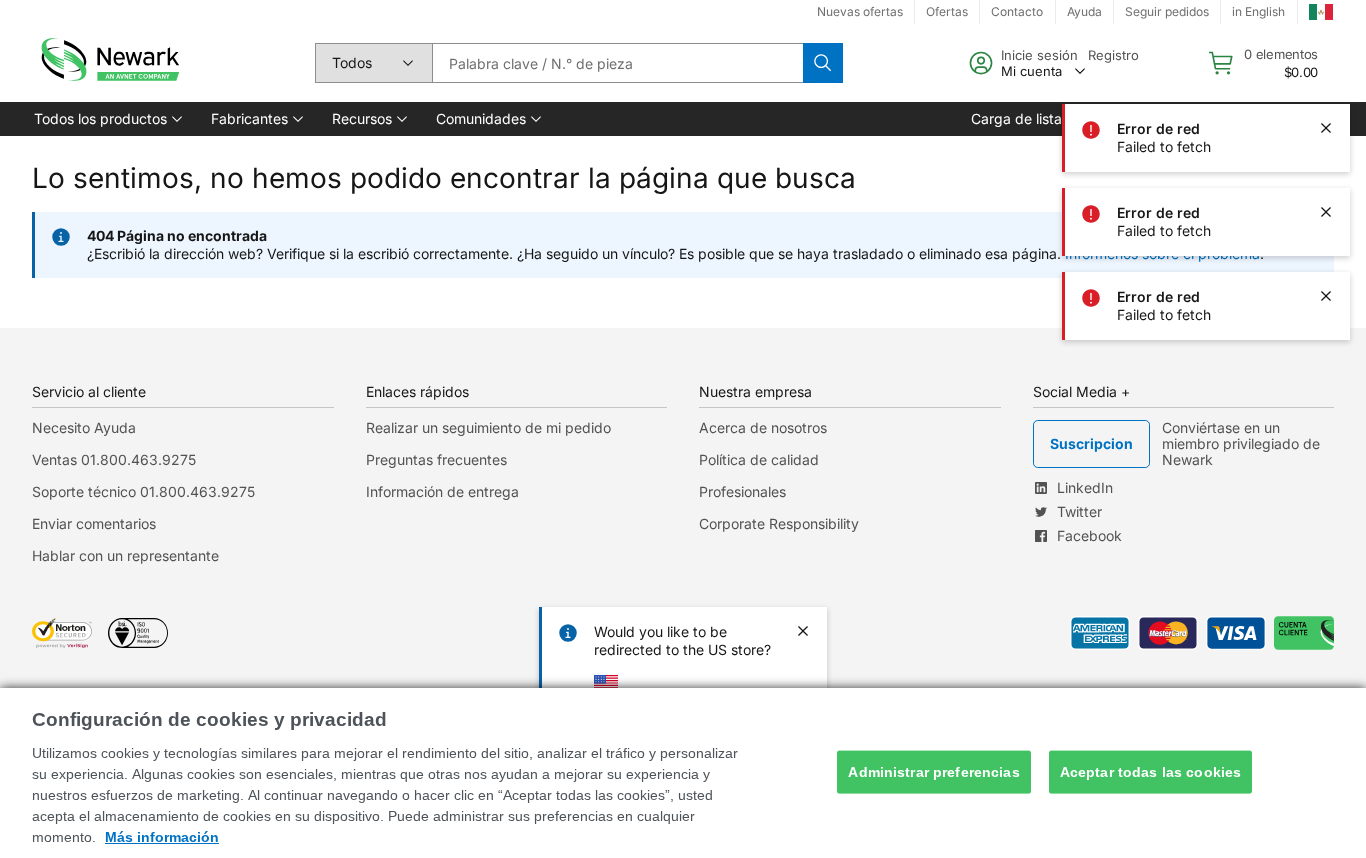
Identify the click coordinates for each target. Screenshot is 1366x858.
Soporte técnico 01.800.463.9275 (143, 491)
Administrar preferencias (933, 772)
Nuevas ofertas (860, 11)
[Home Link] (108, 63)
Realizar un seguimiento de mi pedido (488, 427)
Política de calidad (759, 459)
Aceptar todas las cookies (1151, 772)
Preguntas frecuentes (436, 459)
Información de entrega (442, 491)
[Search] (823, 63)
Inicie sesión (1039, 55)
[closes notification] (1326, 44)
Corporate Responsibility (779, 523)
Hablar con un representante (125, 555)
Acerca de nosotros (763, 427)
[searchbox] (617, 63)
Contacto (1017, 11)
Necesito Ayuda (84, 427)
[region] (683, 773)
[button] (106, 119)
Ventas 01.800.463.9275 (114, 459)
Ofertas (947, 11)
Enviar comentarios (94, 523)
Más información (162, 837)
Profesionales (742, 491)
